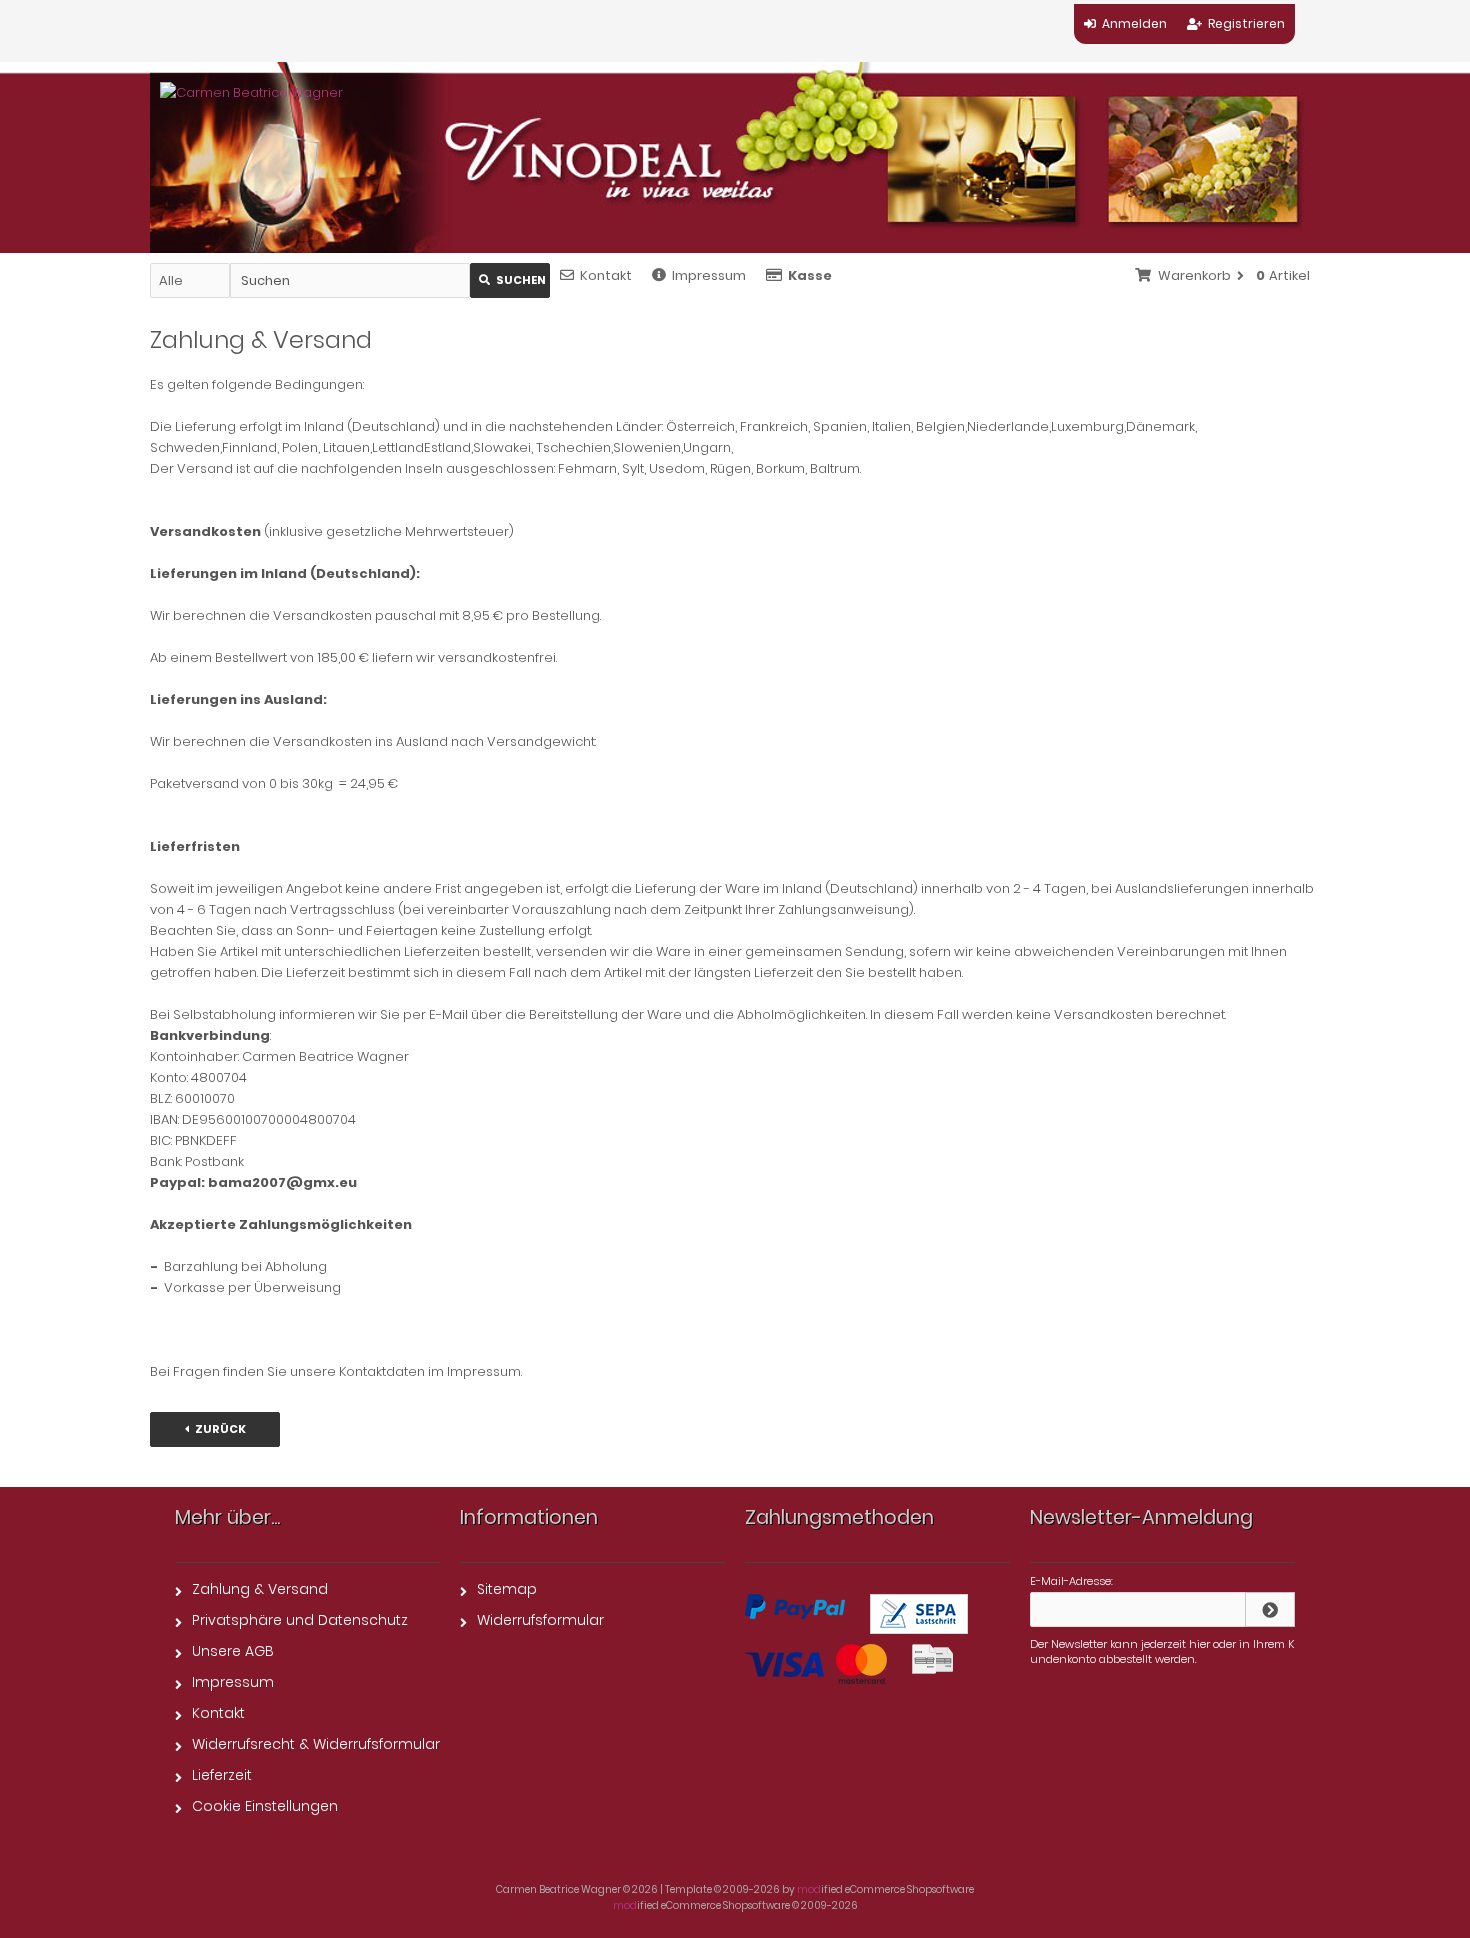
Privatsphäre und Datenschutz (300, 1620)
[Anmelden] (1270, 1609)
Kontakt (606, 275)
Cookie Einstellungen (265, 1806)
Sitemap (507, 1589)
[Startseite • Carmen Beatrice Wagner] (251, 92)
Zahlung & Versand (260, 1589)
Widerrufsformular (540, 1620)
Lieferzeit (222, 1775)
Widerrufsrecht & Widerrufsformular (316, 1744)
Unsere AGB (233, 1651)
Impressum (709, 275)
